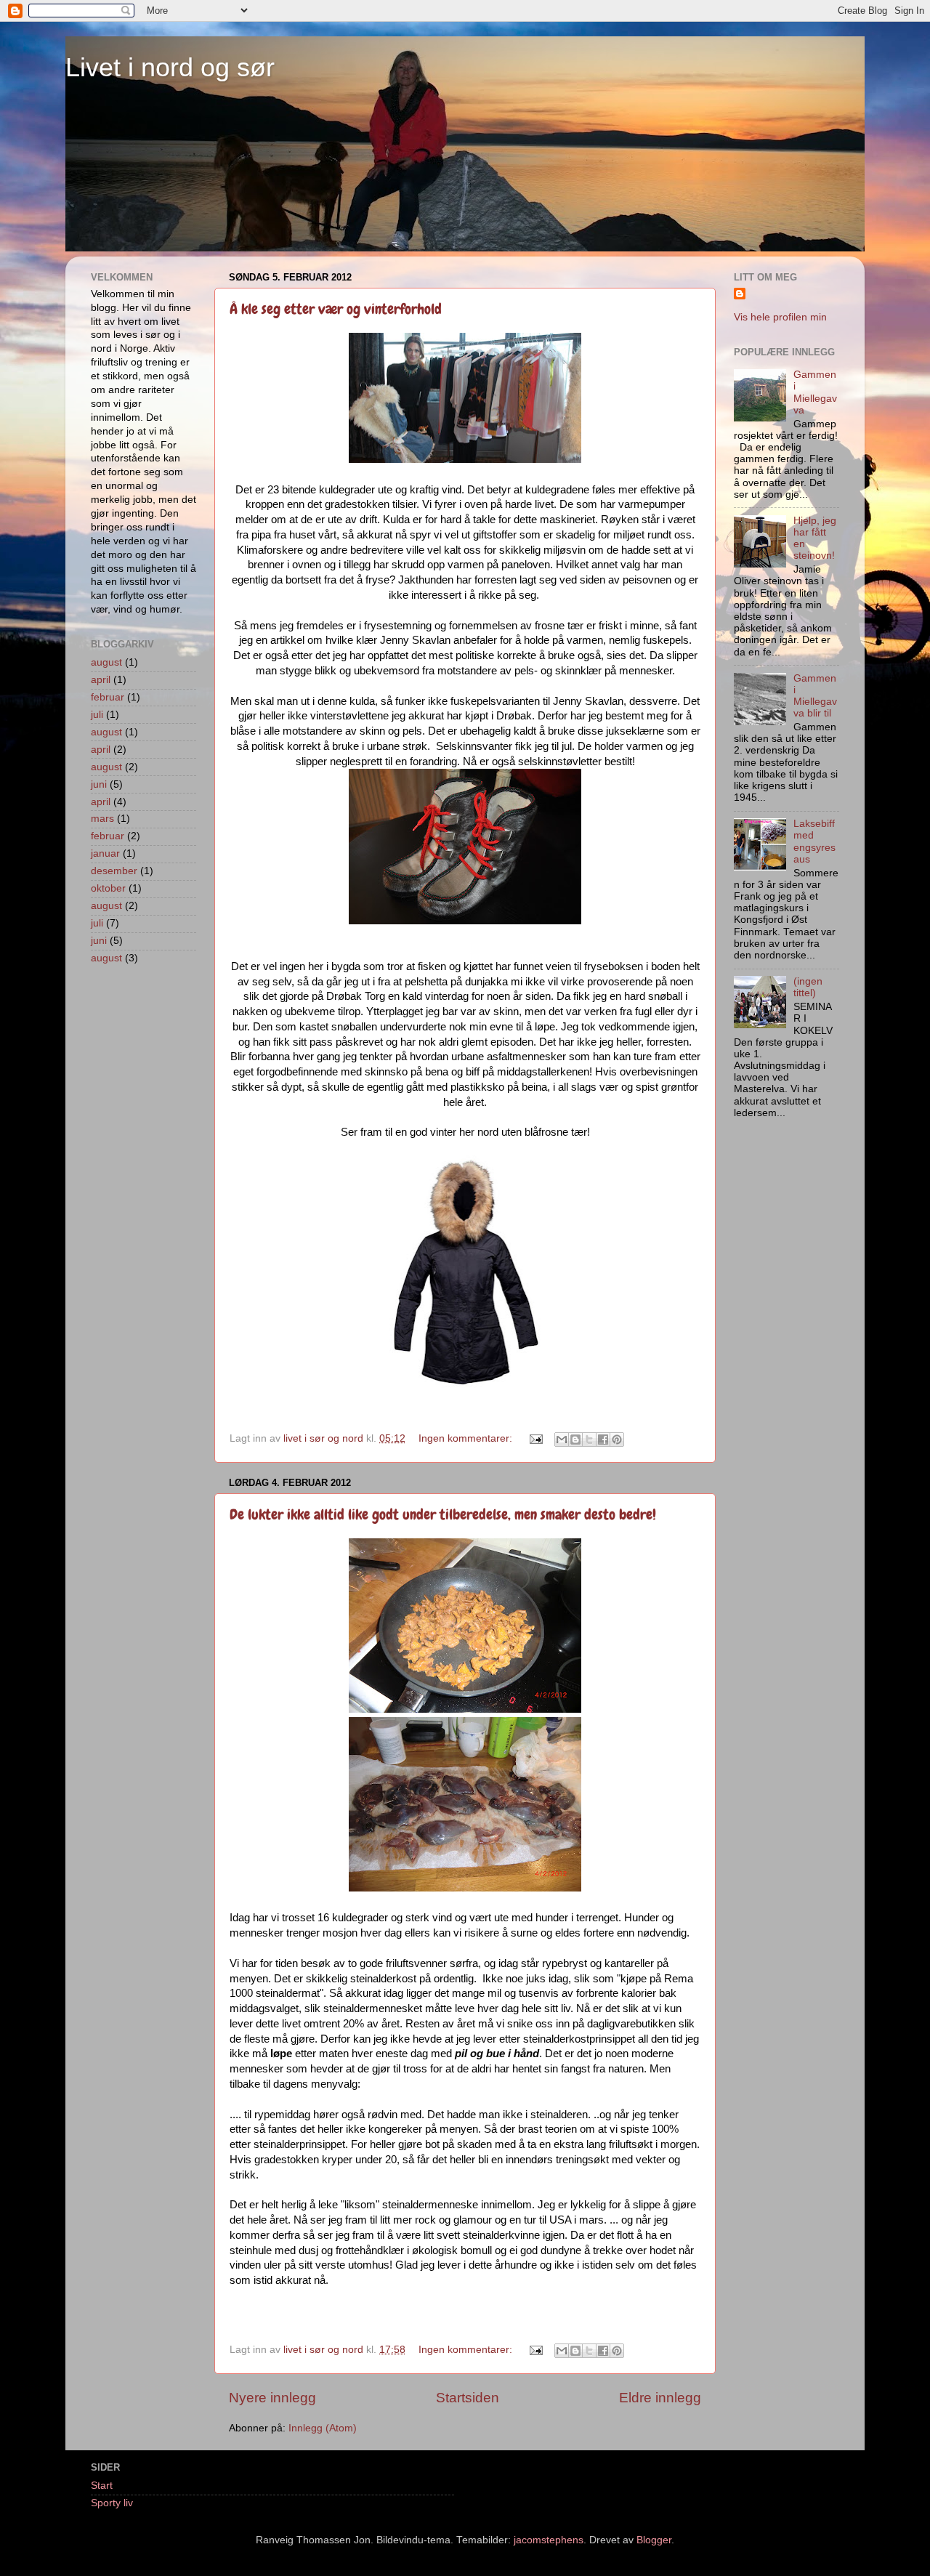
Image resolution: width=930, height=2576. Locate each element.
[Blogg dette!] (575, 1440)
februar (108, 697)
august (106, 662)
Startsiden (468, 2398)
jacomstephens (549, 2540)
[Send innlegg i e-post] (535, 1438)
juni (99, 784)
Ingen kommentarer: (467, 1438)
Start (102, 2486)
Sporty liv (112, 2503)
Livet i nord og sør (170, 67)
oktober (108, 888)
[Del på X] (589, 1440)
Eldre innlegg (660, 2398)
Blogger (654, 2540)
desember (114, 871)
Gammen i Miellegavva (815, 392)
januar (105, 853)
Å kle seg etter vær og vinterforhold (336, 309)
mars (102, 819)
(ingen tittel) (808, 987)
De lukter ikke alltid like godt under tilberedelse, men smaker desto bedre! (443, 1514)
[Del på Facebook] (603, 1440)
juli (97, 715)
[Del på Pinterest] (617, 1440)
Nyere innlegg (272, 2398)
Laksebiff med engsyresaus (814, 841)
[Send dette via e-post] (562, 1440)
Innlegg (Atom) (323, 2428)
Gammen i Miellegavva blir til (815, 696)
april (101, 680)
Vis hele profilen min (780, 317)
